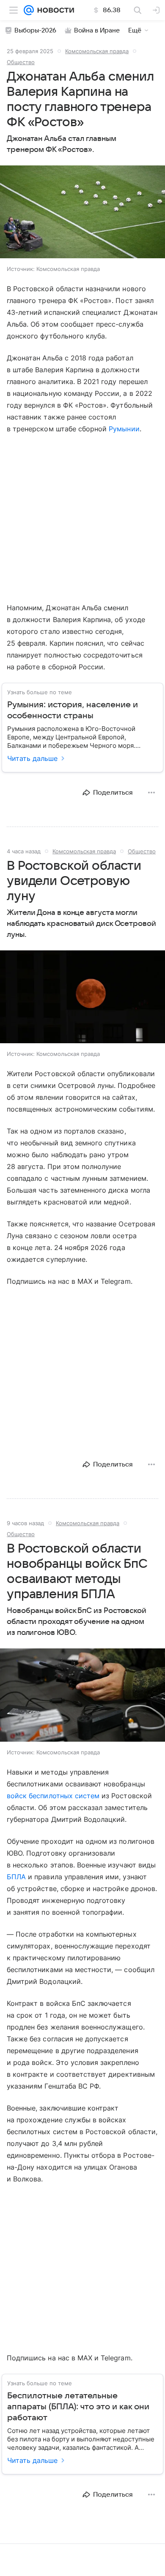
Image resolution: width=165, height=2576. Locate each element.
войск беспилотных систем (53, 1796)
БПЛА (16, 1877)
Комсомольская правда (97, 51)
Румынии (124, 429)
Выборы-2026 (35, 30)
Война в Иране (97, 30)
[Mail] (29, 10)
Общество (21, 62)
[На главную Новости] (54, 10)
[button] (82, 213)
